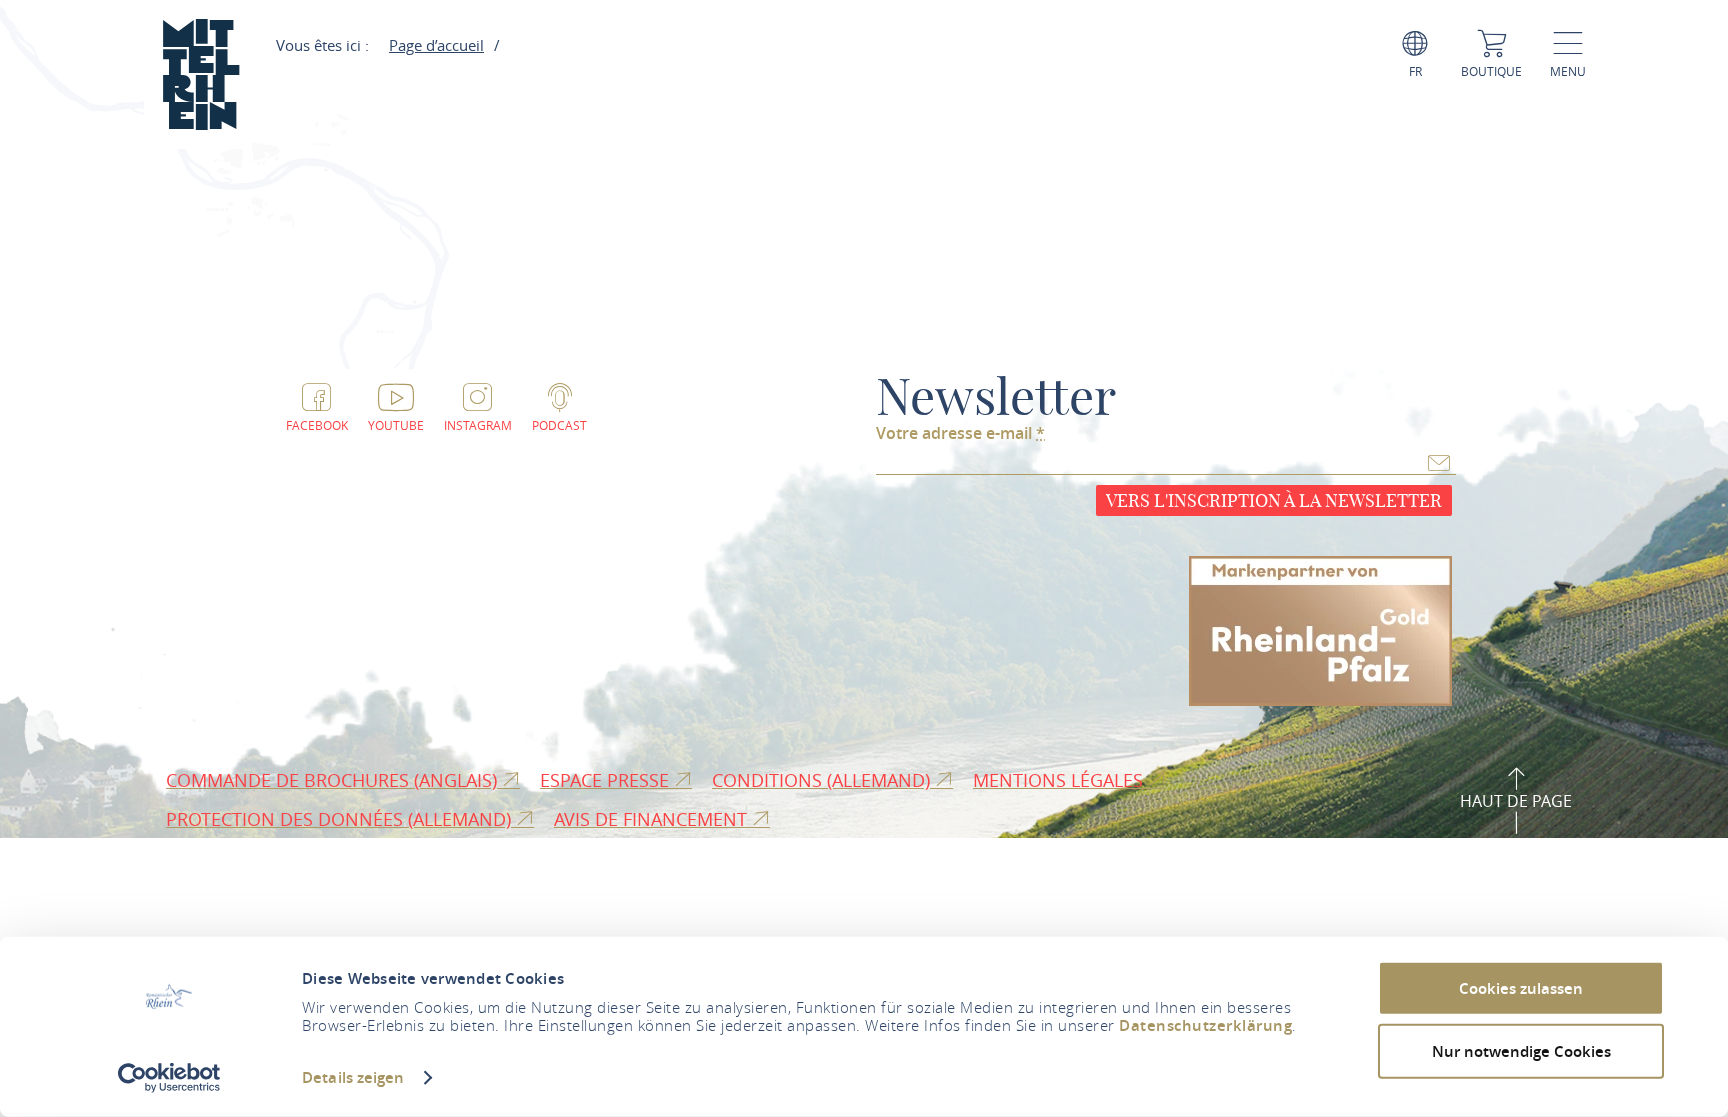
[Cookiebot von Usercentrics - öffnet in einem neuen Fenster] (169, 1078)
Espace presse (607, 780)
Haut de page (1516, 801)
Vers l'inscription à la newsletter (1274, 500)
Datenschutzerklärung (1205, 1025)
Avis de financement (653, 819)
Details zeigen (353, 1077)
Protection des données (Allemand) (341, 819)
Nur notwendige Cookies (1521, 1050)
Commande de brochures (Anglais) (334, 780)
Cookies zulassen (1521, 988)
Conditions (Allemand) (823, 780)
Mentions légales (1060, 780)
